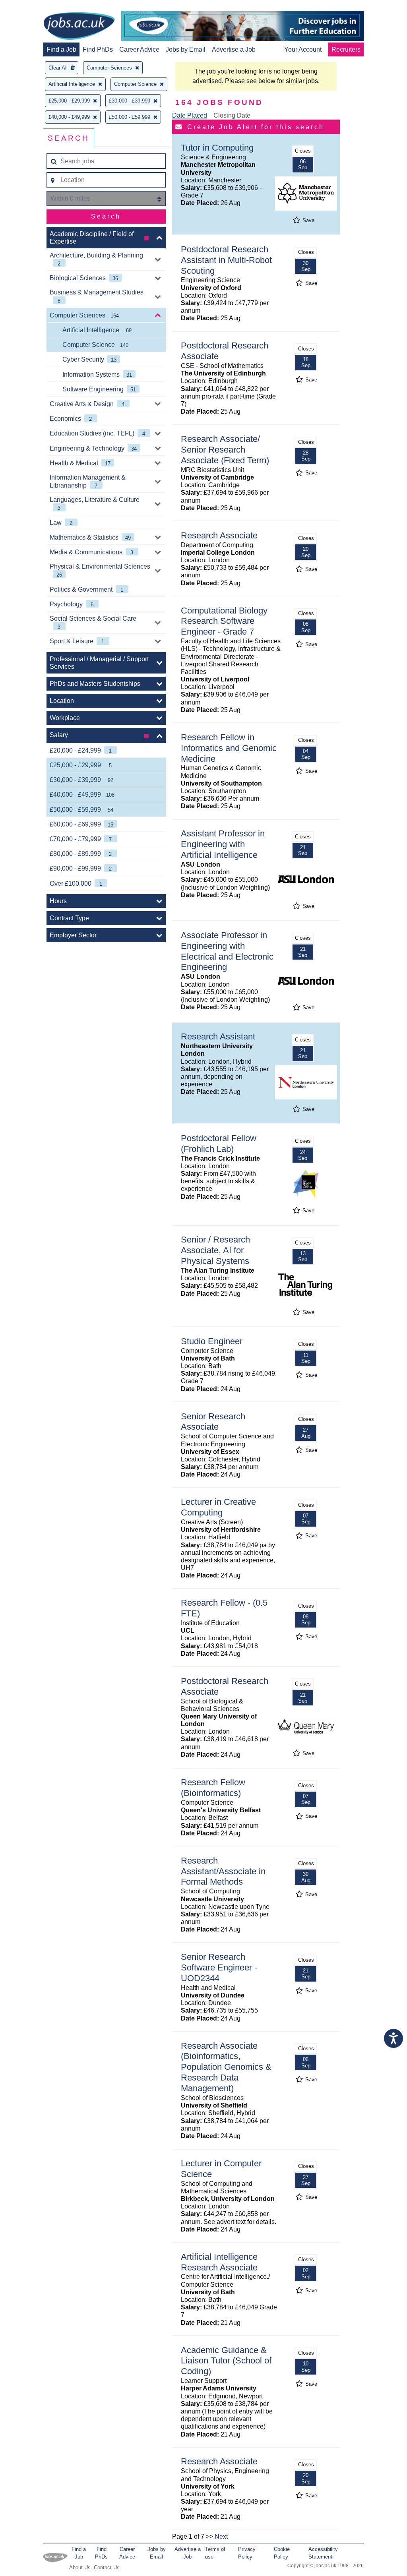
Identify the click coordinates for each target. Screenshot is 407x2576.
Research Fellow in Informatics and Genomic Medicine (229, 748)
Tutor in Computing (217, 148)
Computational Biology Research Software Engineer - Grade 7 (224, 621)
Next (221, 2536)
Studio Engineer (212, 1341)
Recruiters (346, 49)
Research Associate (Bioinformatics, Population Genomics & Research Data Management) (226, 2067)
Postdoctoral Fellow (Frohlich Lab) (219, 1144)
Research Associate (219, 535)
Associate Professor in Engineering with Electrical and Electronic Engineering (227, 951)
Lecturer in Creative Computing (218, 1507)
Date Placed (190, 115)
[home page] (79, 27)
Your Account (303, 49)
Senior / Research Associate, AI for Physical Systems (215, 1250)
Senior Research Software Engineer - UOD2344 (219, 1967)
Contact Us (107, 2567)
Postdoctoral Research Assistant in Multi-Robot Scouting (226, 260)
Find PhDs (98, 49)
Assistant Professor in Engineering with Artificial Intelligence (223, 844)
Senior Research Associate (213, 1422)
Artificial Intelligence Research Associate (219, 2262)
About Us (80, 2567)
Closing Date (232, 115)
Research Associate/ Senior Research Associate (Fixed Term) (225, 450)
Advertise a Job (234, 49)
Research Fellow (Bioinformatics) (213, 1788)
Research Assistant (218, 1036)
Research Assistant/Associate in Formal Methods (223, 1871)
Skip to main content (32, 7)
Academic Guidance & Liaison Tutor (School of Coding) (226, 2361)
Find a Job (61, 49)
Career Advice (139, 49)
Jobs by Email (186, 49)
